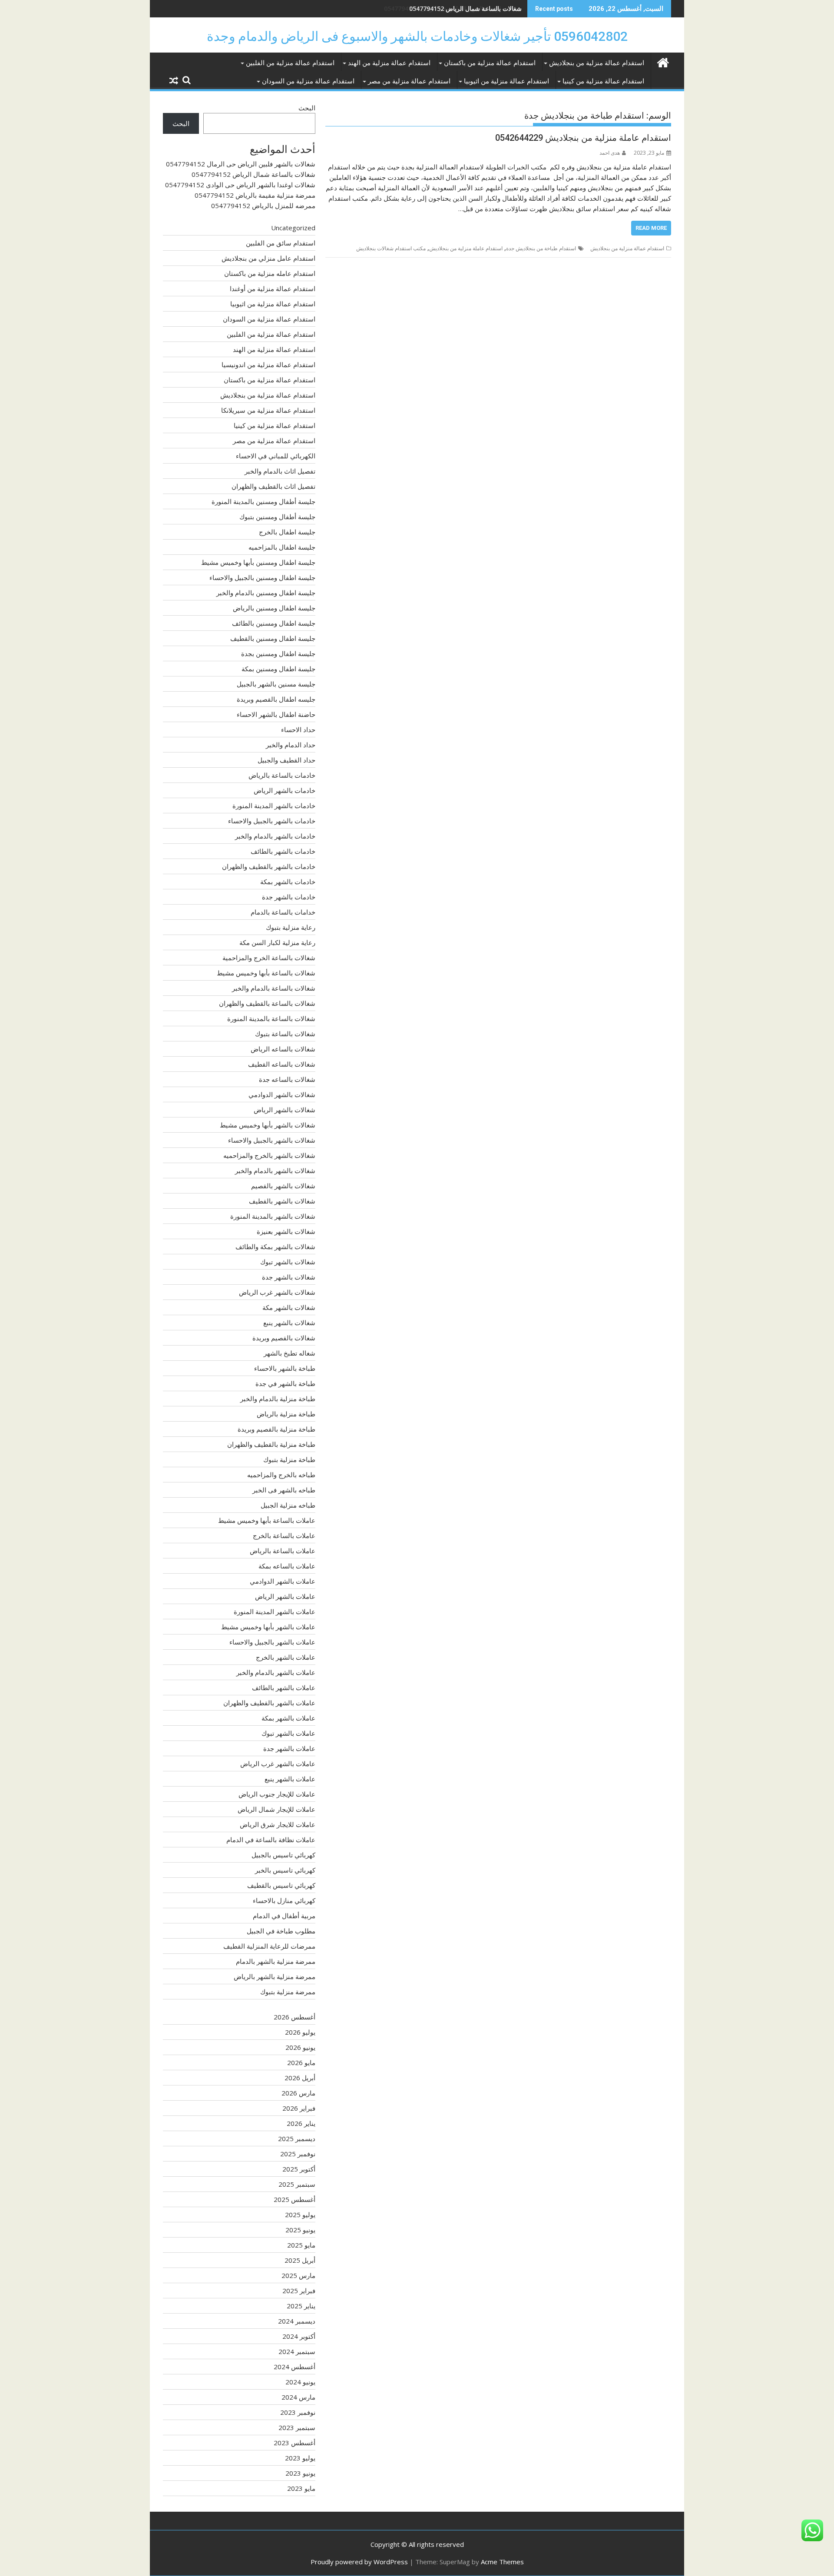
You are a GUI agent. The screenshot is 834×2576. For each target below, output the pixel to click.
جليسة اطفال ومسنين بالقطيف (273, 638)
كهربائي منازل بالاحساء (284, 1900)
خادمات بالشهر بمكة (288, 882)
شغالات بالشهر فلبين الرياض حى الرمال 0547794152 (241, 164)
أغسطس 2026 (295, 2017)
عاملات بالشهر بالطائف (284, 1687)
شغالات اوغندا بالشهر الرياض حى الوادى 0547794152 (453, 8)
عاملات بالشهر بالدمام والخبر (276, 1672)
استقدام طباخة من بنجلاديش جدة (541, 248)
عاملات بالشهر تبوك (288, 1733)
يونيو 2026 (300, 2047)
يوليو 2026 (300, 2032)
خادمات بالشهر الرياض (285, 790)
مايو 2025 (301, 2245)
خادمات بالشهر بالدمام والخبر (275, 836)
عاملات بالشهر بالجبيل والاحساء (272, 1642)
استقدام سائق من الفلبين (281, 243)
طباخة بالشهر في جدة (285, 1383)
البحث (307, 108)
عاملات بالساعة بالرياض (283, 1551)
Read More (651, 228)
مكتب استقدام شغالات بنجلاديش (391, 248)
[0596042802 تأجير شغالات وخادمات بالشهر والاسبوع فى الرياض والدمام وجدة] (663, 61)
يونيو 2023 (300, 2473)
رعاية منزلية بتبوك (291, 927)
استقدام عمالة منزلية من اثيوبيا (506, 81)
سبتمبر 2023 (297, 2427)
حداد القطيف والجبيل (286, 760)
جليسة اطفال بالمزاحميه (282, 547)
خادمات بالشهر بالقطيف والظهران (269, 866)
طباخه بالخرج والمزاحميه (281, 1475)
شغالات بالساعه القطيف (282, 1064)
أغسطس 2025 (295, 2199)
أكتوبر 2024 (299, 2336)
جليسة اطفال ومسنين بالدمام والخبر (266, 593)
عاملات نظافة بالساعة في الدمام (271, 1840)
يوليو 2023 (300, 2458)
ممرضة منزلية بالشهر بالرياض (275, 1976)
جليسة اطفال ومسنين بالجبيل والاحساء (262, 577)
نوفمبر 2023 (298, 2412)
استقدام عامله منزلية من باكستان (270, 273)
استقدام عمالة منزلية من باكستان (490, 63)
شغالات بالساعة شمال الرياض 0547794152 (253, 174)
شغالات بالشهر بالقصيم (283, 1186)
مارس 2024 (298, 2397)
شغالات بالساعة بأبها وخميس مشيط (266, 973)
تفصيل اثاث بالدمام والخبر (280, 471)
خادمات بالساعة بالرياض (282, 775)
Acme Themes (502, 2562)
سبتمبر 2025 (297, 2184)
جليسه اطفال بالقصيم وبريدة (276, 699)
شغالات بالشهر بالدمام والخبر (275, 1170)
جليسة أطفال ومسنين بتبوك (277, 517)
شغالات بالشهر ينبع (289, 1323)
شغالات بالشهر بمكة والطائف (275, 1247)
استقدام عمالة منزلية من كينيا (603, 81)
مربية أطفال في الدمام (284, 1916)
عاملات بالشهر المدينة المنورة (275, 1611)
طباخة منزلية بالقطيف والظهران (271, 1444)
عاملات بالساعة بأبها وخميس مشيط (267, 1520)
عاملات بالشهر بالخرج (286, 1657)
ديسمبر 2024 (297, 2321)
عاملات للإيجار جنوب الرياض (277, 1794)
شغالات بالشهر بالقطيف (282, 1201)
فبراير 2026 (299, 2108)
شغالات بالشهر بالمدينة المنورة (273, 1216)
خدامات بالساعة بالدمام (283, 912)
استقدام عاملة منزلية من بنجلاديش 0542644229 (583, 138)
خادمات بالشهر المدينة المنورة (274, 806)
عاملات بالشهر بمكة (288, 1718)
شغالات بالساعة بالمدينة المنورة (271, 1018)
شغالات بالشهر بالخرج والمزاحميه (269, 1155)
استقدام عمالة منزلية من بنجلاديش (597, 63)
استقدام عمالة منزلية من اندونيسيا (268, 365)
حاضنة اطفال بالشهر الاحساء (276, 714)
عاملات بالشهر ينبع (290, 1779)
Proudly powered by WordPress (359, 2562)
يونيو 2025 (300, 2230)
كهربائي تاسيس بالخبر (285, 1870)
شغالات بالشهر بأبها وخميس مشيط (268, 1125)
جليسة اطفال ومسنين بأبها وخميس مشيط (258, 562)
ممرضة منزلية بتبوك (288, 1992)
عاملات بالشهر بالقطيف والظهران (269, 1703)
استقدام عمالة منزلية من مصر (409, 81)
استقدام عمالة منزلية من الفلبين (290, 63)
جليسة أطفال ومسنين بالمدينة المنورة (263, 501)
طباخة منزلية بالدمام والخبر (278, 1399)
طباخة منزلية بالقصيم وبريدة (276, 1429)
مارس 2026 (298, 2093)
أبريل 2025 (300, 2260)
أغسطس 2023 (295, 2443)
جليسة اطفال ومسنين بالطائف (274, 623)
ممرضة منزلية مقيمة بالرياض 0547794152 (255, 195)
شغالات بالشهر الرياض (285, 1110)
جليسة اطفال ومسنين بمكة (278, 669)
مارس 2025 (298, 2275)
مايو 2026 (301, 2062)
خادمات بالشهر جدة (289, 897)
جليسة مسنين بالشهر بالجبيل (276, 684)
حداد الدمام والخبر (291, 745)
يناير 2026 (301, 2123)
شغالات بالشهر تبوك (288, 1262)
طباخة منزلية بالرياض (286, 1414)
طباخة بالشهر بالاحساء (285, 1368)
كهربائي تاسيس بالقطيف (281, 1885)
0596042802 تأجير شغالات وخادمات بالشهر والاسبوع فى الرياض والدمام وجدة (417, 36)
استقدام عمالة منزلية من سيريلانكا (268, 410)
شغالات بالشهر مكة (289, 1307)
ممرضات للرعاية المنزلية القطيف (269, 1946)
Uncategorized (293, 228)
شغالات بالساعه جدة (287, 1079)
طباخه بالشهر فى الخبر (284, 1490)
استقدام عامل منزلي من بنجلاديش (268, 258)
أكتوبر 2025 (299, 2169)
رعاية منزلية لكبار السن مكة (277, 942)
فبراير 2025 (299, 2291)
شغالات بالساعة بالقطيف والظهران (267, 1003)
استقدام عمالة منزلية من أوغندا (273, 288)
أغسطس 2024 (295, 2367)
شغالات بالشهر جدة (289, 1277)
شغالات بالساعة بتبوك (285, 1034)
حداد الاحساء (298, 729)
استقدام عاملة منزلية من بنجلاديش (466, 248)
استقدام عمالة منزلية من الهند (389, 63)
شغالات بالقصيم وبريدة (284, 1338)
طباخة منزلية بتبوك (289, 1459)
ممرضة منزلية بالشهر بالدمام (276, 1961)
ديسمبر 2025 (297, 2138)
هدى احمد (610, 153)
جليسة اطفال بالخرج (287, 532)
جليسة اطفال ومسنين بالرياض (274, 608)
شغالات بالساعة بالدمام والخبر (274, 988)
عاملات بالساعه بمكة (287, 1566)
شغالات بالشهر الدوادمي (282, 1094)
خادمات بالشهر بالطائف (283, 851)
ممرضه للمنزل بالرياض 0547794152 (263, 206)
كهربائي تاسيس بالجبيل (283, 1855)
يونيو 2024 (300, 2382)
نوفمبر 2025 (298, 2154)
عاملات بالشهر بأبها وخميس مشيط (268, 1627)
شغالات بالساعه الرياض (283, 1049)
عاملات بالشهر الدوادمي (283, 1581)
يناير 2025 (301, 2306)
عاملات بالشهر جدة (289, 1748)
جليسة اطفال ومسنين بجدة (278, 653)
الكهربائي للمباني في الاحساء (276, 456)
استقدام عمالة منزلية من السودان (308, 81)
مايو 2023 (301, 2488)
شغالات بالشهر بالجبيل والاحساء (272, 1140)
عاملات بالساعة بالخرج (284, 1535)
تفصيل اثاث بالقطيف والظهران (273, 486)
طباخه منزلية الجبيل (288, 1505)
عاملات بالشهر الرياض (285, 1596)
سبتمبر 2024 (297, 2351)
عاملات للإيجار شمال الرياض (276, 1809)
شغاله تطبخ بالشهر (290, 1353)
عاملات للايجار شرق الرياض (278, 1824)
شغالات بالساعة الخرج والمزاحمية (269, 958)
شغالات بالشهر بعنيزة (286, 1231)
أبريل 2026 (300, 2078)
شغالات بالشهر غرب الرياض (277, 1292)
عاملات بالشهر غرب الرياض (278, 1764)
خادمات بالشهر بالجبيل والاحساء (272, 821)
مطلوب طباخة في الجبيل (281, 1931)
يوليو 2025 (300, 2215)
